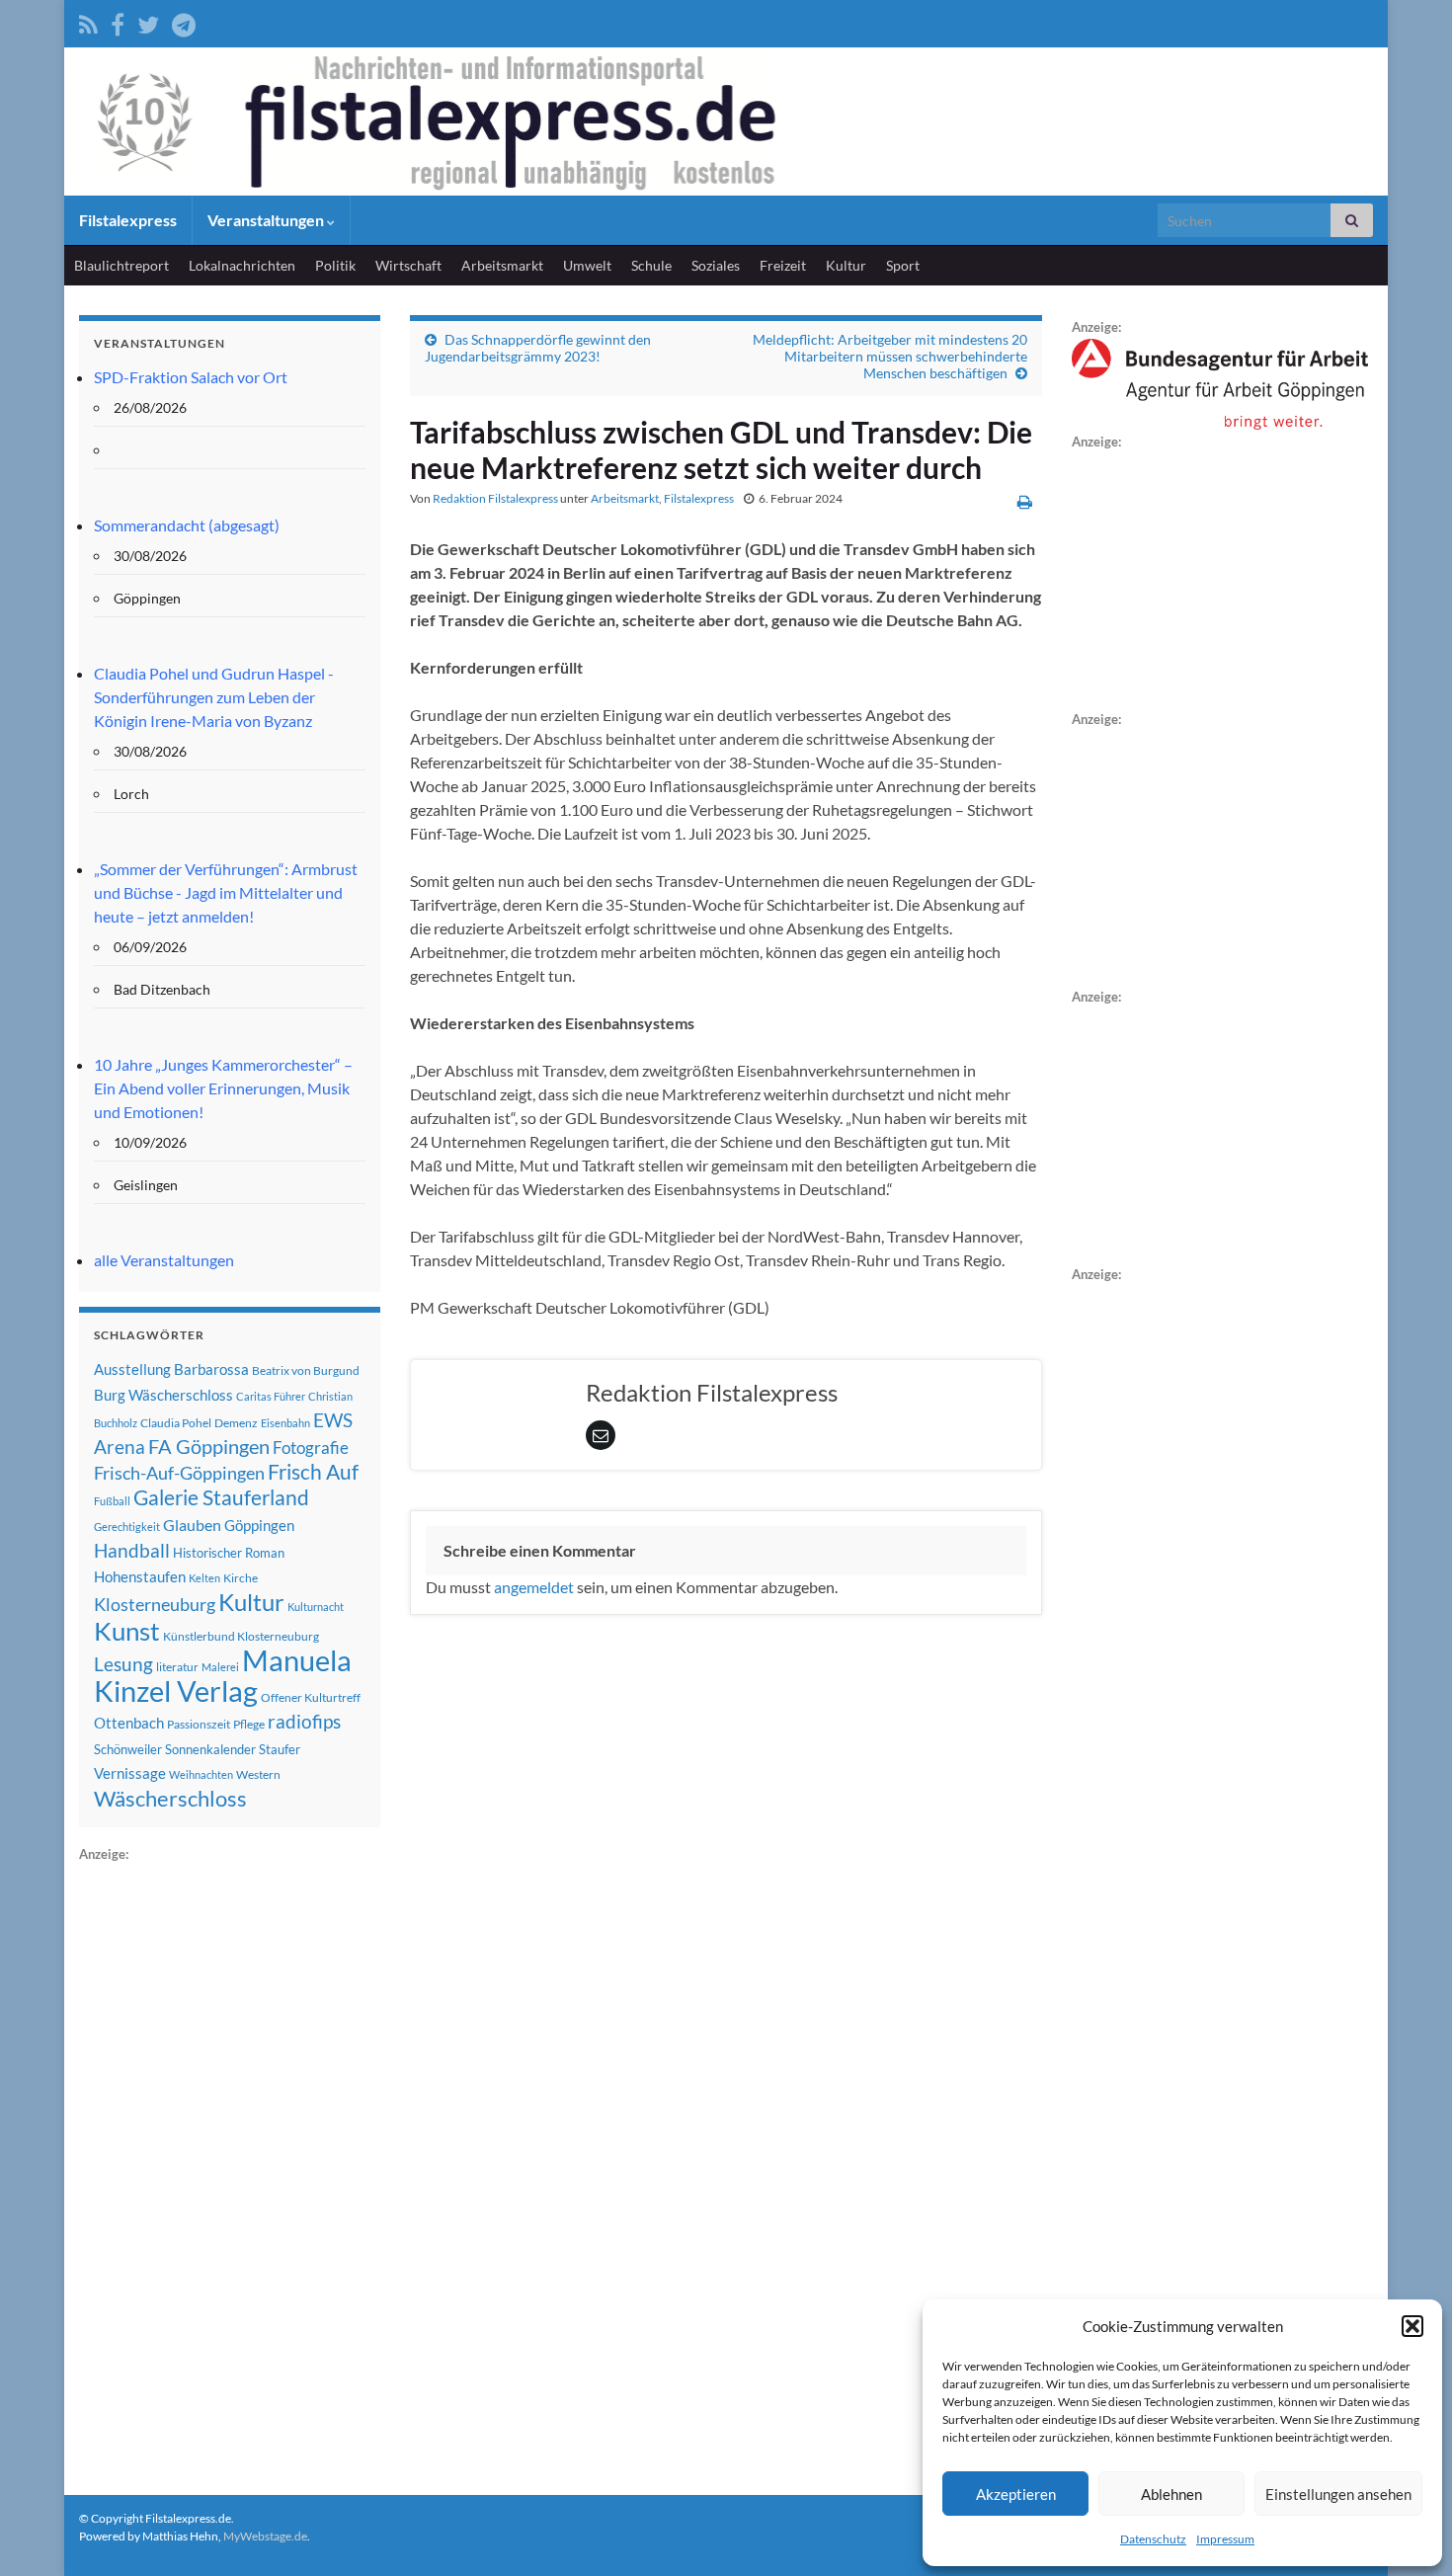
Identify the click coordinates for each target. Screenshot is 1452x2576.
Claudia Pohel (176, 1423)
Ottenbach (129, 1723)
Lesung (123, 1664)
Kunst (127, 1631)
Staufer (280, 1749)
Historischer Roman (229, 1553)
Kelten (204, 1578)
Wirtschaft (408, 265)
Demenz (236, 1423)
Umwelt (587, 265)
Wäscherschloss (170, 1799)
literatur (177, 1667)
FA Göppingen (209, 1447)
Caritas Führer (271, 1396)
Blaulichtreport (121, 265)
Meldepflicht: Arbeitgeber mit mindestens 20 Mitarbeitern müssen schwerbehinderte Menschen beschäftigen (890, 356)
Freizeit (783, 265)
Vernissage (130, 1773)
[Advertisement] (227, 2162)
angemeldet (534, 1587)
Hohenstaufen (140, 1576)
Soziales (716, 265)
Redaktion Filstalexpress (495, 498)
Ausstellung (132, 1369)
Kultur (846, 265)
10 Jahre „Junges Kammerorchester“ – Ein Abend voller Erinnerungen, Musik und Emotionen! (223, 1088)
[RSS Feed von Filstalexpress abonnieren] (88, 21)
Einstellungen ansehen (1338, 2494)
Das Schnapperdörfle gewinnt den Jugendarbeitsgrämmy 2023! (538, 348)
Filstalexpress (128, 220)
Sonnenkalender (210, 1749)
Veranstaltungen (267, 220)
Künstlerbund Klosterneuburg (241, 1636)
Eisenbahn (285, 1423)
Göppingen (259, 1526)
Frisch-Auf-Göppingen (179, 1473)
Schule (651, 265)
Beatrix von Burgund (306, 1370)
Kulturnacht (316, 1607)
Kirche (241, 1578)
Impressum (1225, 2539)
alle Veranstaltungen (164, 1260)
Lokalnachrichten (242, 265)
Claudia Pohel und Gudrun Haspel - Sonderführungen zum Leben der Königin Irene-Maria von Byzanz (214, 697)
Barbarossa (211, 1369)
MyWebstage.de (265, 2536)
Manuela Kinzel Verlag (223, 1675)
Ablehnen (1171, 2494)
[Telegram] (184, 21)
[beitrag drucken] (1025, 501)
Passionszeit (199, 1724)
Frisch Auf (313, 1472)
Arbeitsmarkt (502, 265)
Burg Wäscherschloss (163, 1395)
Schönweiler (128, 1749)
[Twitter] (148, 21)
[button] (1412, 2326)
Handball (132, 1551)
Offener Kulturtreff (311, 1697)
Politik (335, 265)
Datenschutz (1153, 2539)
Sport (903, 265)
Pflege (249, 1724)
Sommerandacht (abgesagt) (187, 525)
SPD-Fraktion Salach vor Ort (191, 377)
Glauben (192, 1525)
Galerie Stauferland (221, 1497)
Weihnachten (201, 1774)
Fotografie (311, 1448)
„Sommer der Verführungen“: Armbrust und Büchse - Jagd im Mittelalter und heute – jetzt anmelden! (226, 892)
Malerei (220, 1667)
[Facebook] (118, 21)
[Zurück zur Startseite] (726, 121)
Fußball (112, 1501)
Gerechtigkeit (127, 1527)
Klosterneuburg (155, 1604)
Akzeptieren (1016, 2494)
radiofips (304, 1722)
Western (258, 1774)
